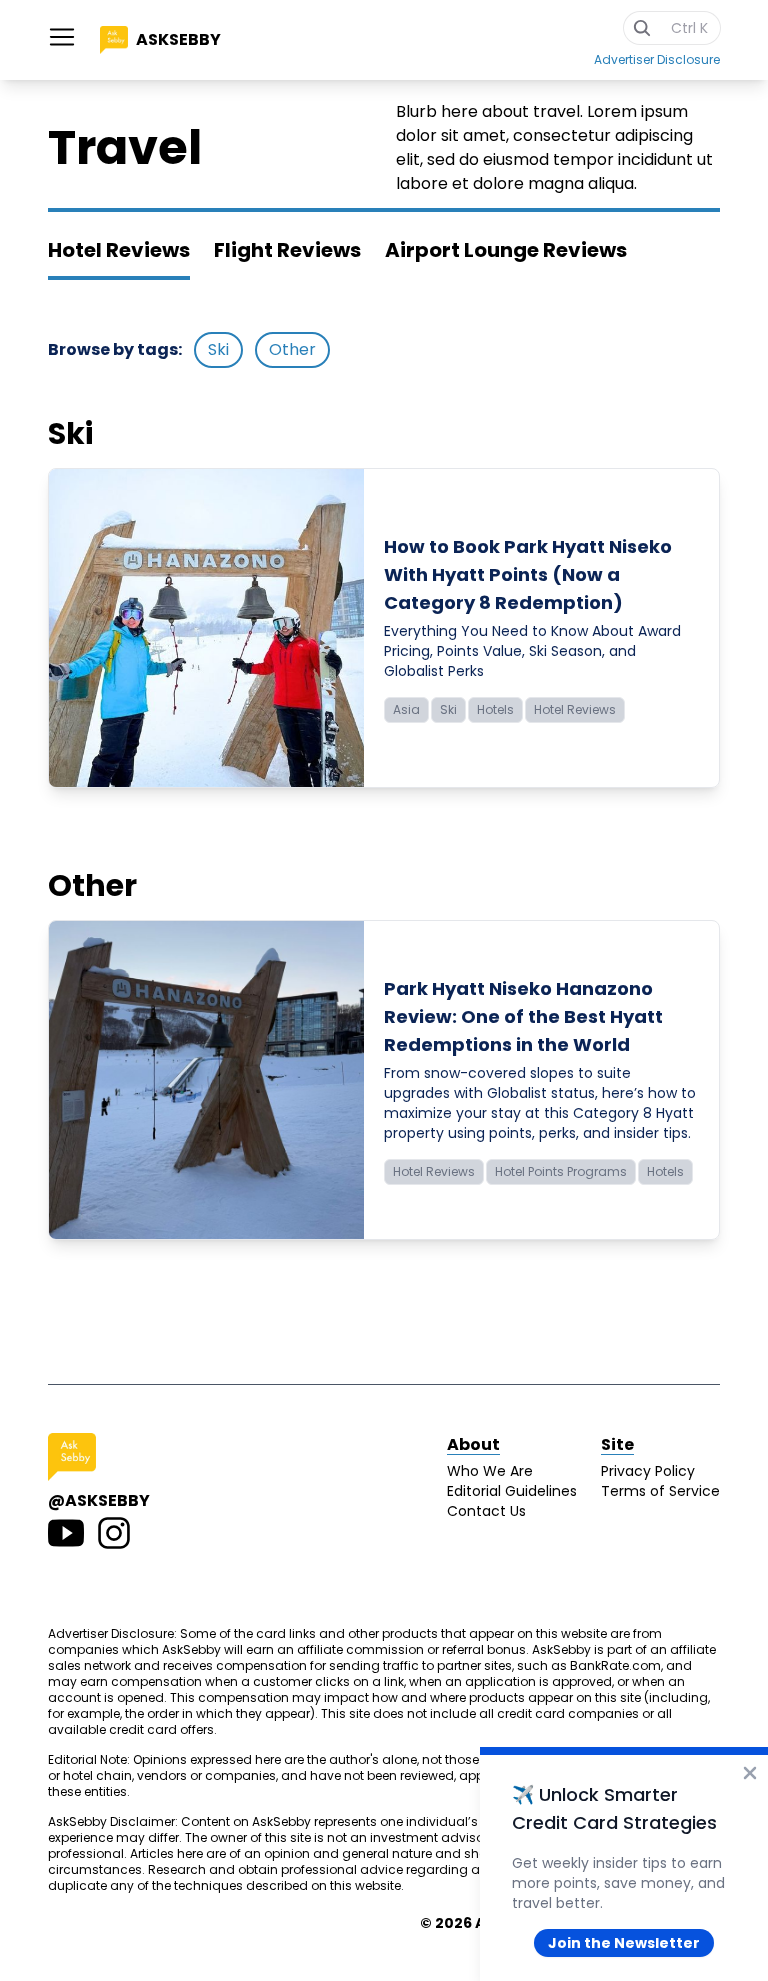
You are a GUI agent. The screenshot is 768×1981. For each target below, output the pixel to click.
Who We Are (490, 1471)
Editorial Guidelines (512, 1491)
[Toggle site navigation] (62, 37)
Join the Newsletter (624, 1943)
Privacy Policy (648, 1471)
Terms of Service (660, 1491)
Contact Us (486, 1511)
